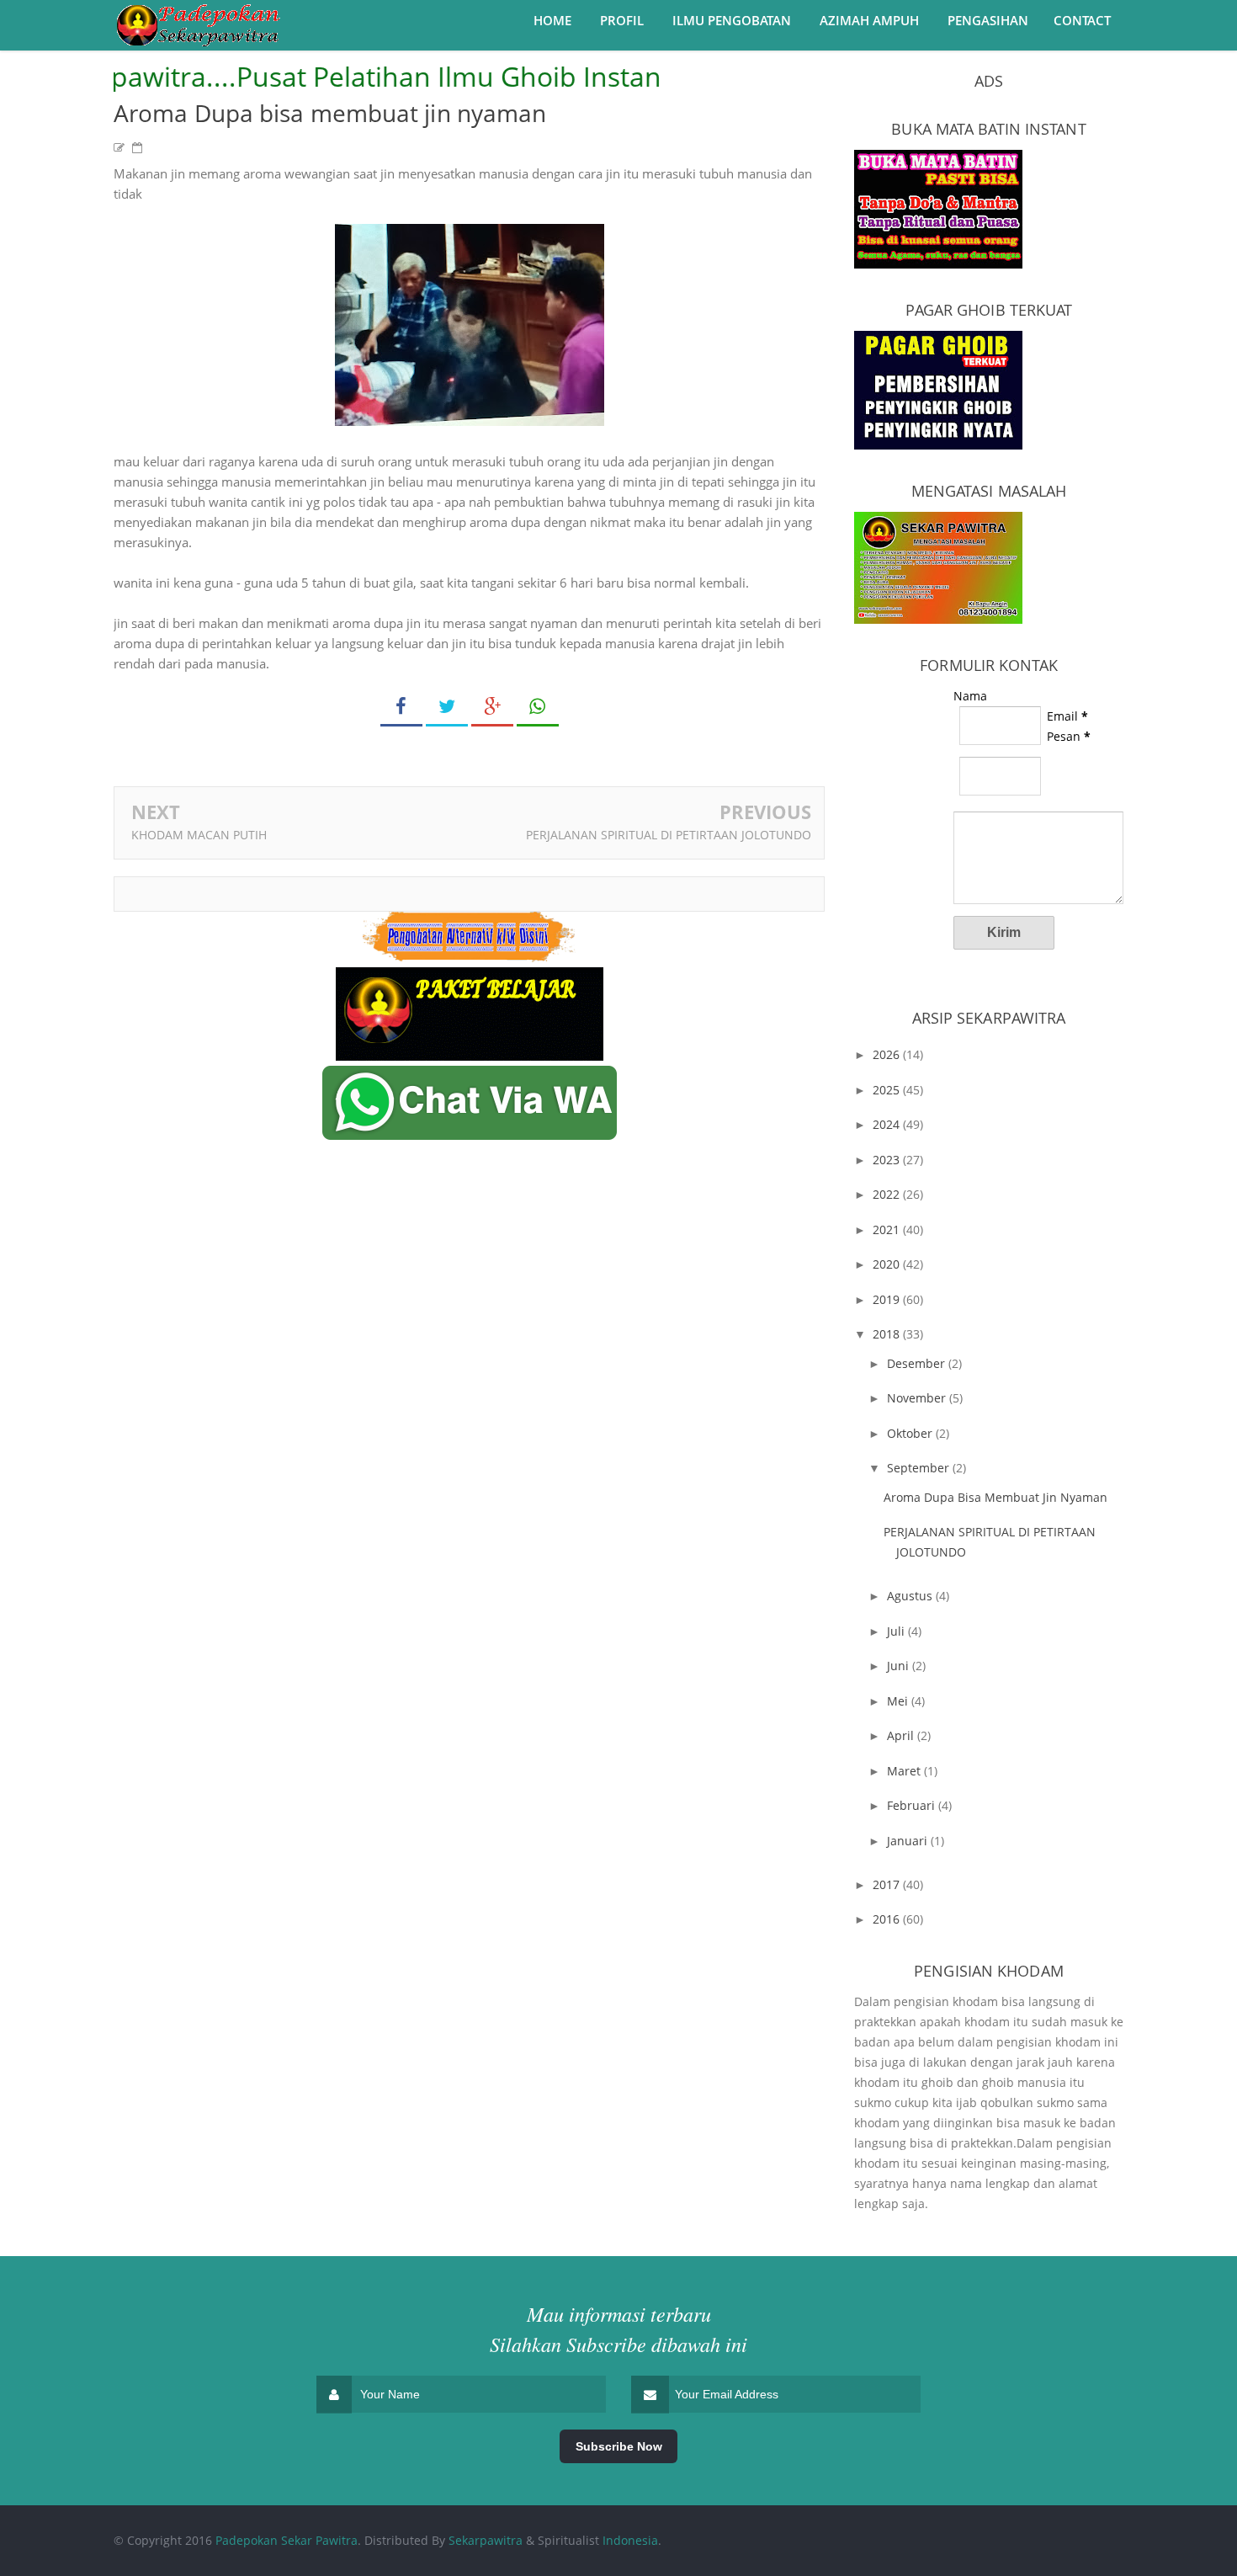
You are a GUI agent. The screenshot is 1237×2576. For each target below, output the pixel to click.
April (902, 1735)
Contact (1082, 20)
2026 (888, 1054)
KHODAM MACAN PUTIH (199, 835)
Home (552, 20)
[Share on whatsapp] (538, 707)
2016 (888, 1919)
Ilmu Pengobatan (732, 20)
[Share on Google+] (492, 707)
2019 (888, 1299)
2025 (888, 1090)
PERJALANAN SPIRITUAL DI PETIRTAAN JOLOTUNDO (669, 835)
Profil (622, 20)
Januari (909, 1841)
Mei (899, 1701)
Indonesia (630, 2540)
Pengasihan (988, 20)
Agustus (911, 1596)
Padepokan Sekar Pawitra (287, 2540)
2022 (888, 1194)
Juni (900, 1666)
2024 (888, 1124)
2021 (888, 1229)
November (918, 1398)
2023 (888, 1160)
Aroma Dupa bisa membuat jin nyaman (995, 1497)
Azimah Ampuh (869, 20)
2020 (888, 1264)
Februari (913, 1805)
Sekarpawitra (486, 2540)
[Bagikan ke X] (447, 707)
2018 (888, 1334)
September (920, 1468)
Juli (897, 1631)
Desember (918, 1363)
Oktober (911, 1433)
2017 (888, 1884)
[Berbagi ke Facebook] (401, 707)
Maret (905, 1771)
